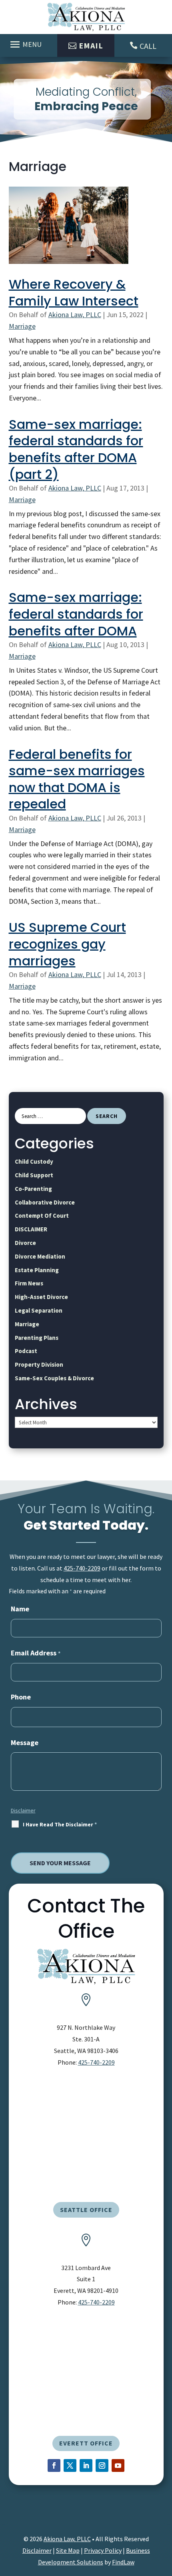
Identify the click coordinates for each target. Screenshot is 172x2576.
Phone (21, 1697)
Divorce (25, 1243)
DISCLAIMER (31, 1229)
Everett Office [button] (86, 2443)
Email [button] (91, 45)
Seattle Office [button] (86, 2210)
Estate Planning (37, 1270)
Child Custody (34, 1161)
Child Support (34, 1175)
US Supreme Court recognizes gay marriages (67, 944)
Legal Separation (39, 1310)
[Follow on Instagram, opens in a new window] (102, 2465)
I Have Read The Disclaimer (60, 1824)
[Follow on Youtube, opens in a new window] (118, 2465)
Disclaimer (23, 1810)
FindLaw (123, 2562)
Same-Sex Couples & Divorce (54, 1378)
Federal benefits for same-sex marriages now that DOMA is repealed (77, 779)
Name (20, 1609)
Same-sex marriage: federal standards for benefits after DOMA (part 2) (76, 449)
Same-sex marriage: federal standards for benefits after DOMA (76, 614)
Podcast (26, 1351)
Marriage (22, 326)
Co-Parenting (33, 1189)
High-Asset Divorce (41, 1297)
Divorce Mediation (40, 1256)
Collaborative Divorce (45, 1202)
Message (25, 1742)
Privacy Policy (103, 2550)
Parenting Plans (37, 1338)
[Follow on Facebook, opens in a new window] (54, 2465)
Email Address (36, 1653)
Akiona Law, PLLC (75, 315)
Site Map (68, 2550)
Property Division (39, 1364)
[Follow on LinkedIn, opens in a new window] (86, 2465)
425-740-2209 (82, 1568)
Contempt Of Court (42, 1216)
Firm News (29, 1283)
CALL (148, 46)
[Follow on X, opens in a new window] (70, 2465)
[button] (27, 44)
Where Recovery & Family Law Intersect (74, 293)
